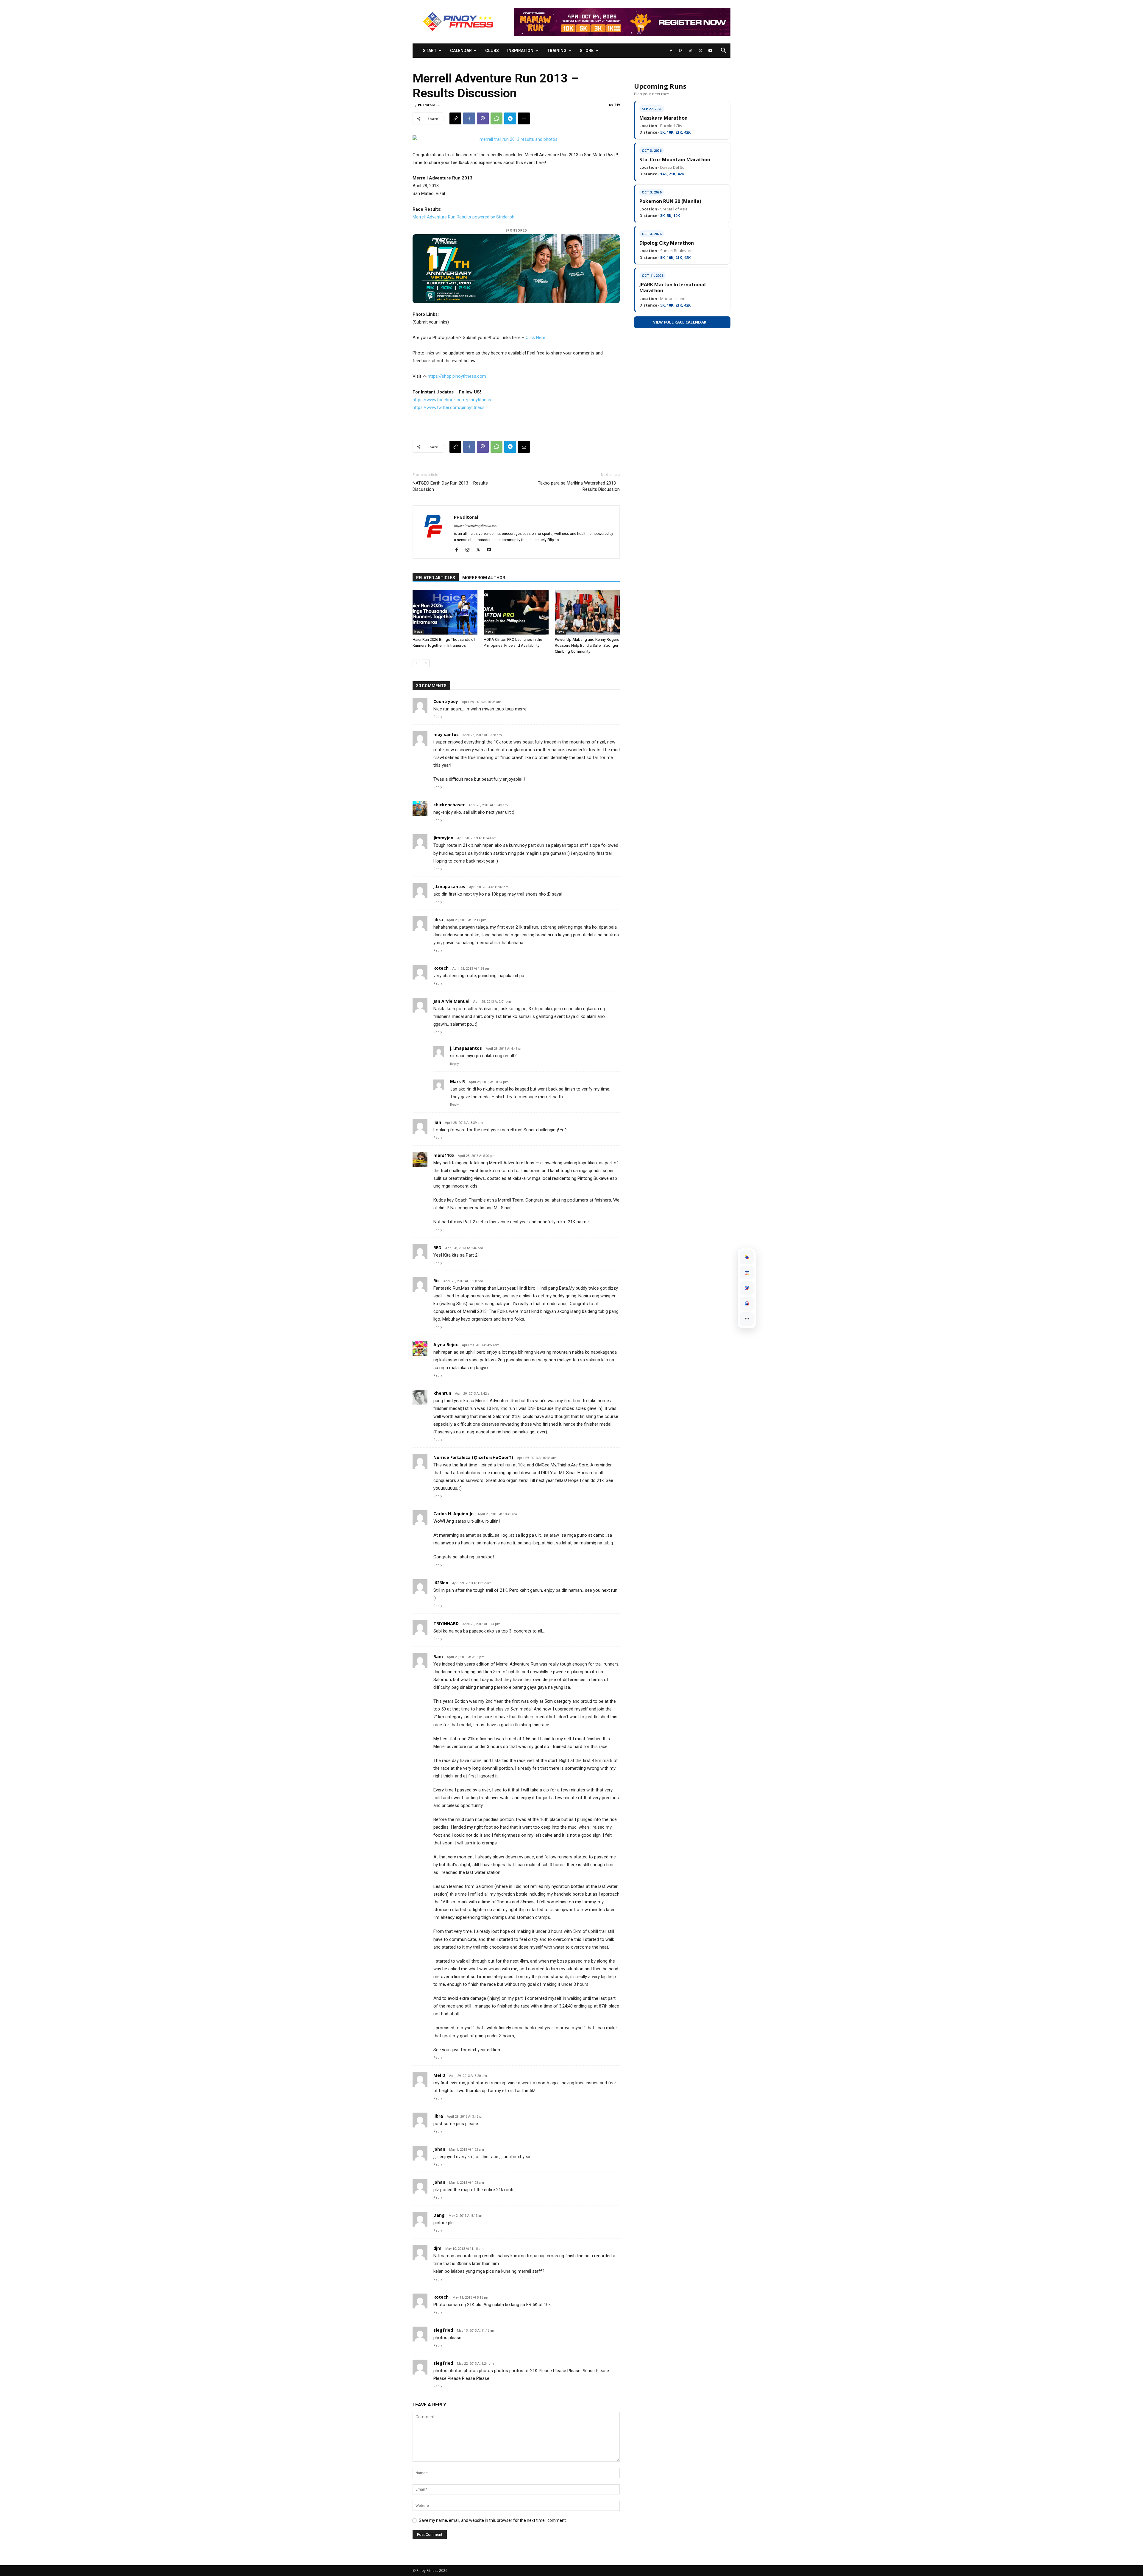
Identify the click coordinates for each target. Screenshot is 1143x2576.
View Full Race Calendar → (682, 322)
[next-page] (426, 663)
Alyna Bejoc (446, 1345)
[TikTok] (691, 51)
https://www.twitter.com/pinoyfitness (449, 407)
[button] (723, 51)
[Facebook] (671, 51)
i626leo (441, 1583)
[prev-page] (416, 663)
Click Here (535, 338)
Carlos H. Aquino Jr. (454, 1514)
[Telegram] (510, 118)
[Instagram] (681, 51)
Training (557, 51)
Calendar (461, 51)
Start (430, 51)
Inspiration (520, 51)
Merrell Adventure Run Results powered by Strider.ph (463, 217)
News (418, 632)
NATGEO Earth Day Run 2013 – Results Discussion (450, 486)
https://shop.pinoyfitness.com (457, 376)
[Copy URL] (455, 118)
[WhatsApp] (496, 118)
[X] (700, 51)
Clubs (492, 51)
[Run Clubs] (747, 1304)
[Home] (747, 1257)
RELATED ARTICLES (436, 578)
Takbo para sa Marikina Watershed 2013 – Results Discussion (579, 486)
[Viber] (483, 118)
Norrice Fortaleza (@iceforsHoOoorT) (473, 1457)
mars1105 (444, 1155)
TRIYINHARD (446, 1623)
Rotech (441, 2297)
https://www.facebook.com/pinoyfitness (452, 400)
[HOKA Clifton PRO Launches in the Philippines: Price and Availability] (516, 612)
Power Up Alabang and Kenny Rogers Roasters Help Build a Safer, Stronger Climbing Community (587, 645)
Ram (438, 1656)
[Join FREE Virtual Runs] (747, 1288)
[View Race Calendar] (747, 1273)
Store (587, 51)
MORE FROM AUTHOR (484, 578)
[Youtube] (710, 51)
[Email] (524, 118)
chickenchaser (449, 805)
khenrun (442, 1393)
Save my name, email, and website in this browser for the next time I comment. (493, 2520)
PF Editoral (427, 105)
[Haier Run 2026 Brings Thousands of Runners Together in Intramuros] (445, 612)
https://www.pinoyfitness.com (476, 526)
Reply (438, 717)
